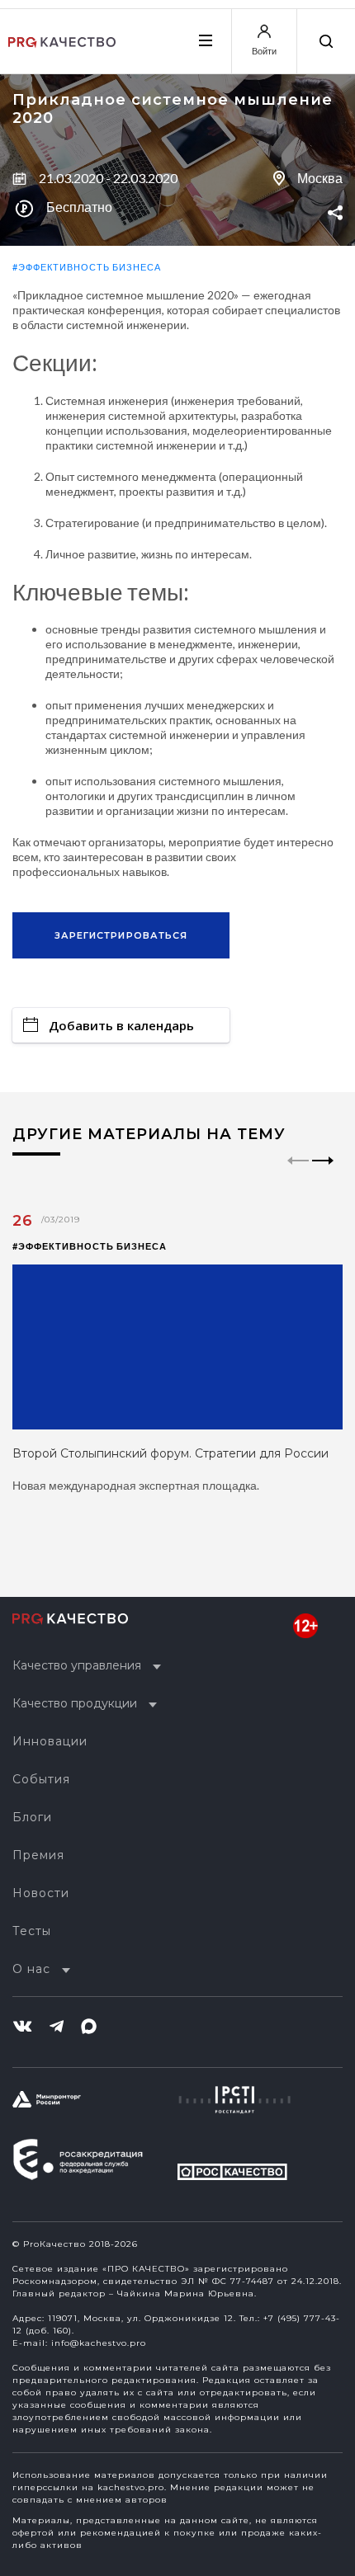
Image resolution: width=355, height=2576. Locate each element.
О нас (31, 1969)
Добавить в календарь (121, 1025)
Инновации (50, 1741)
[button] (323, 1175)
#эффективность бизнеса (87, 267)
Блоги (32, 1817)
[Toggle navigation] (205, 40)
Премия (38, 1855)
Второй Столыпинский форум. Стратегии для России (170, 1453)
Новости (41, 1893)
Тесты (32, 1931)
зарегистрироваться (121, 935)
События (41, 1779)
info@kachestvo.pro (99, 2343)
